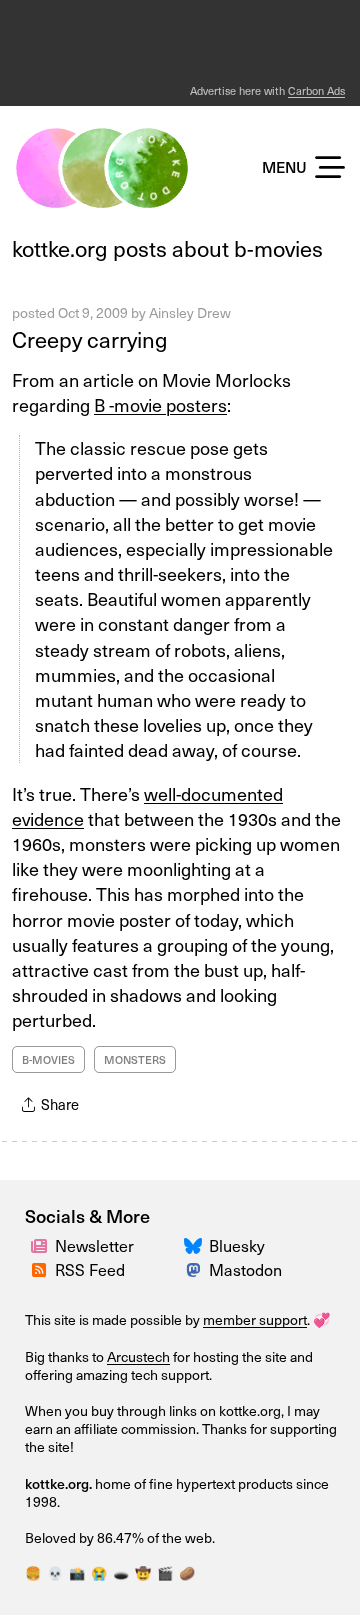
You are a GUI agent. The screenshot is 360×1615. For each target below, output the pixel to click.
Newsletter (94, 1245)
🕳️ (121, 1572)
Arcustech (138, 1356)
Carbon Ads (316, 90)
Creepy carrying (90, 338)
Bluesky (237, 1245)
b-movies (48, 1059)
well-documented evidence (147, 806)
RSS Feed (90, 1269)
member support (255, 1319)
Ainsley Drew (190, 312)
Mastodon (245, 1269)
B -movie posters (160, 404)
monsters (135, 1059)
